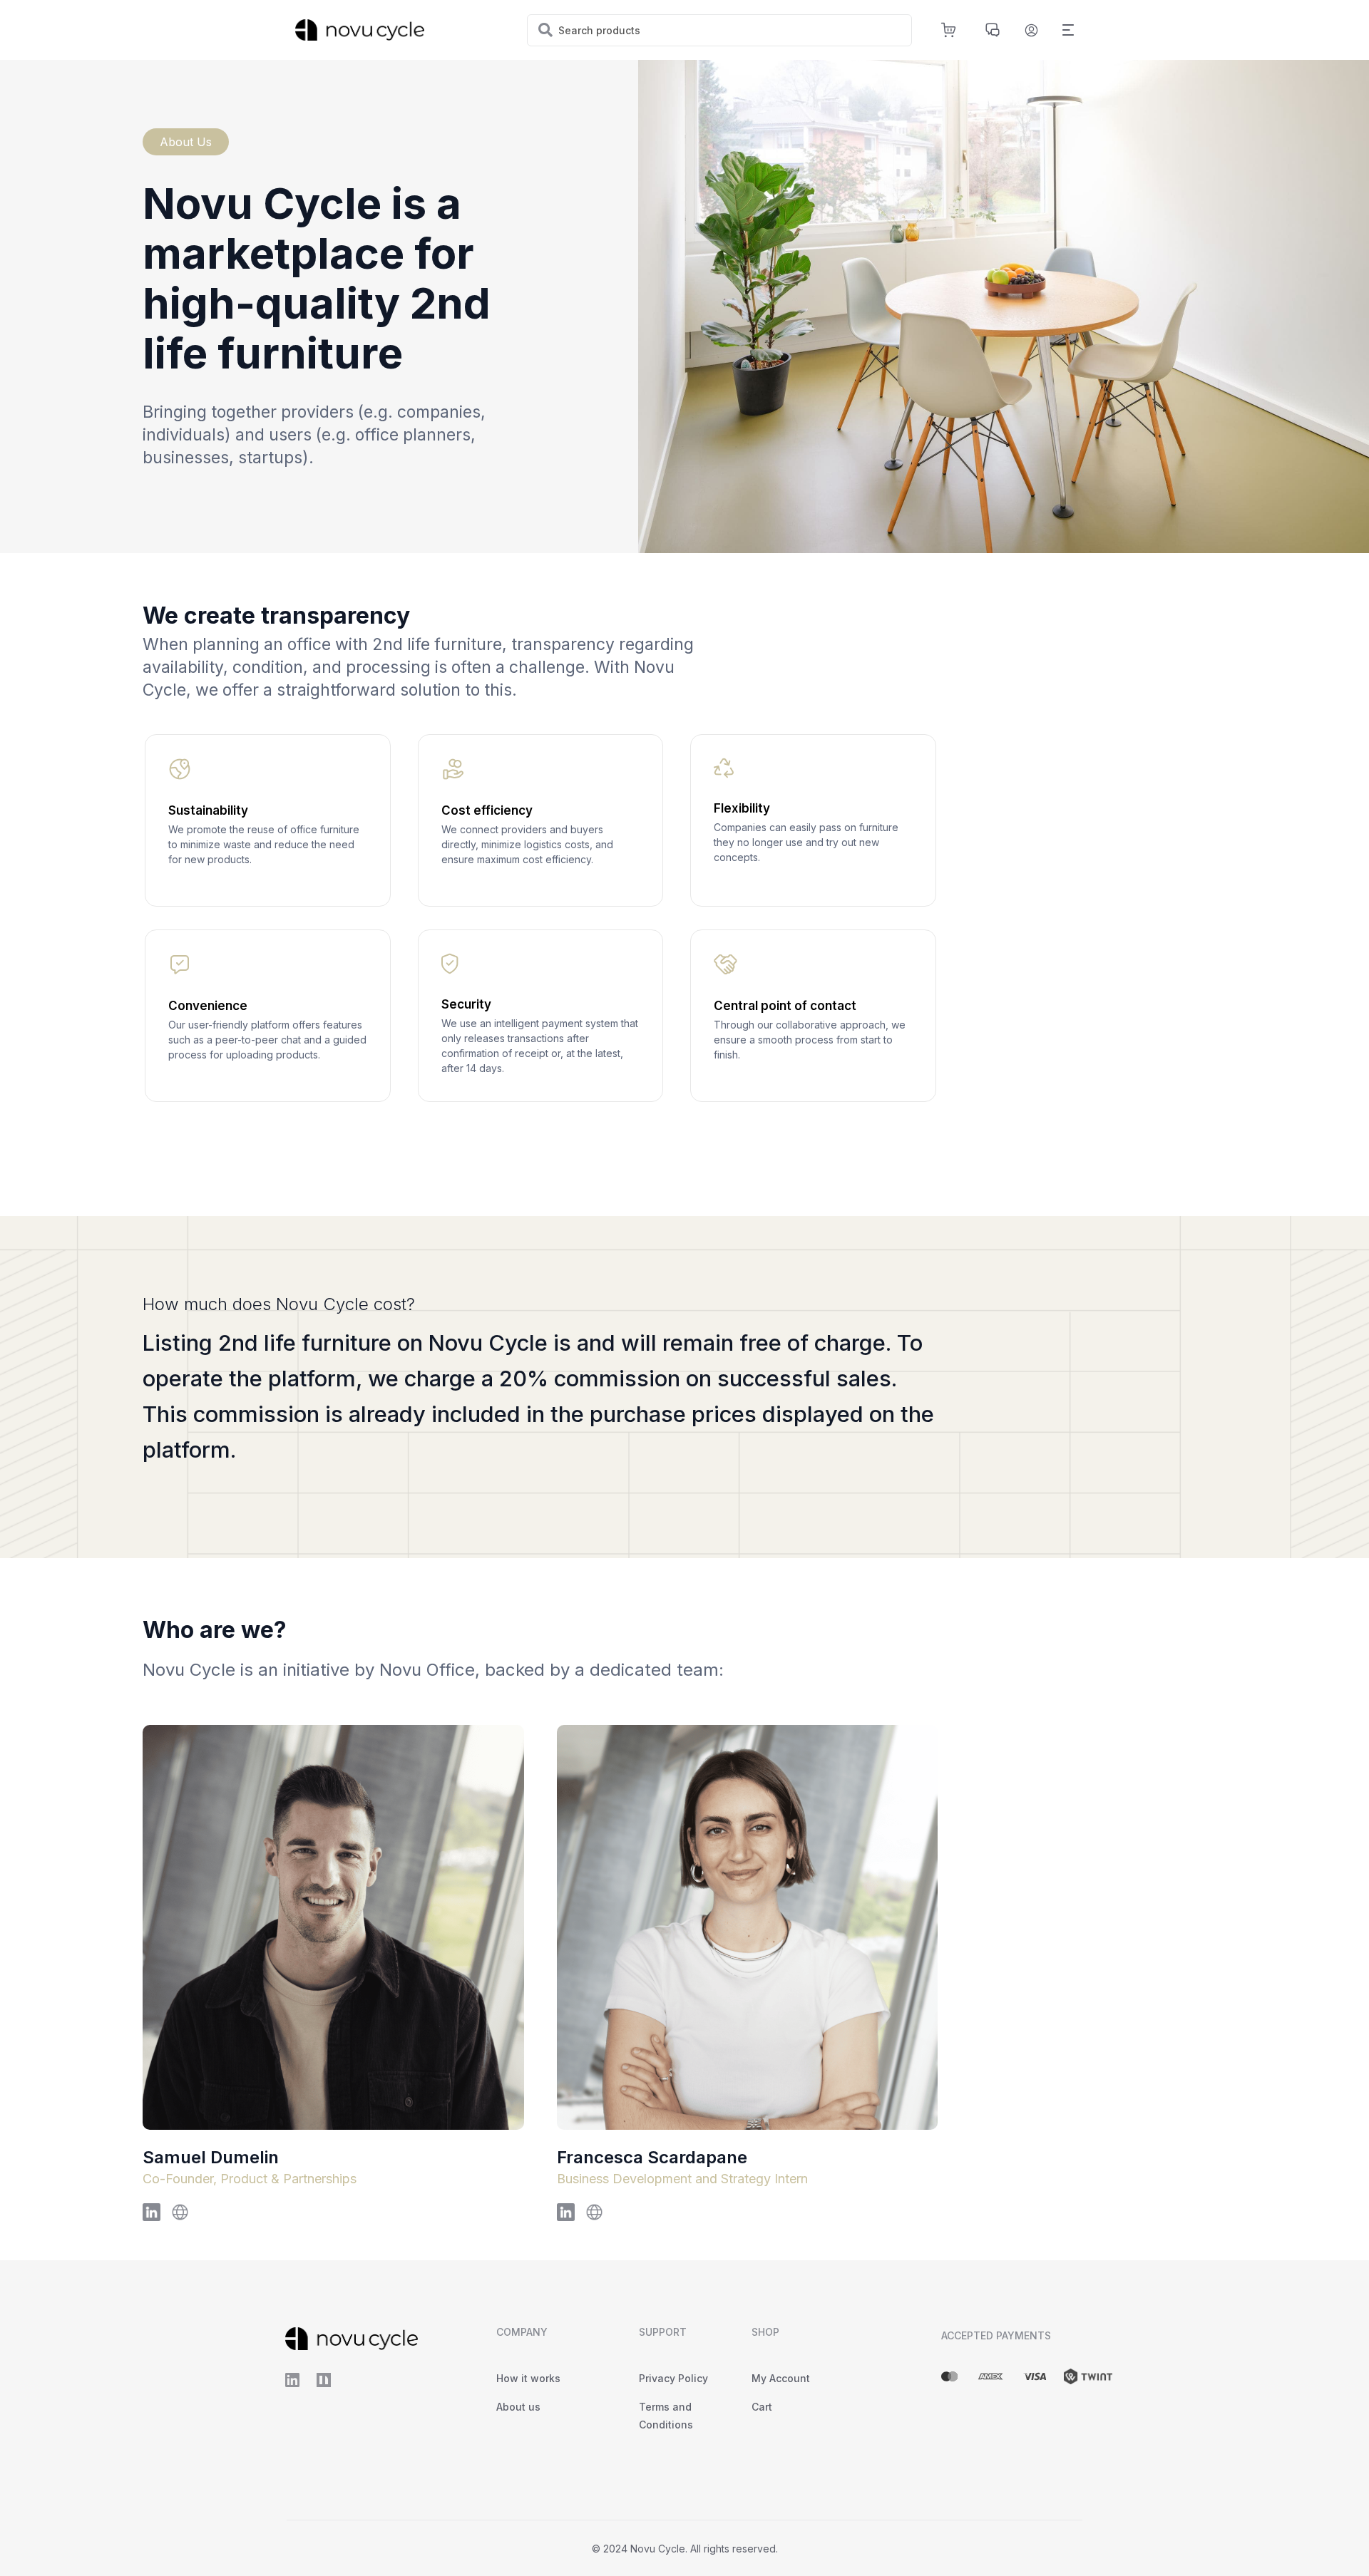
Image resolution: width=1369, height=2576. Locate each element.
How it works (528, 2378)
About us (518, 2407)
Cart (762, 2407)
